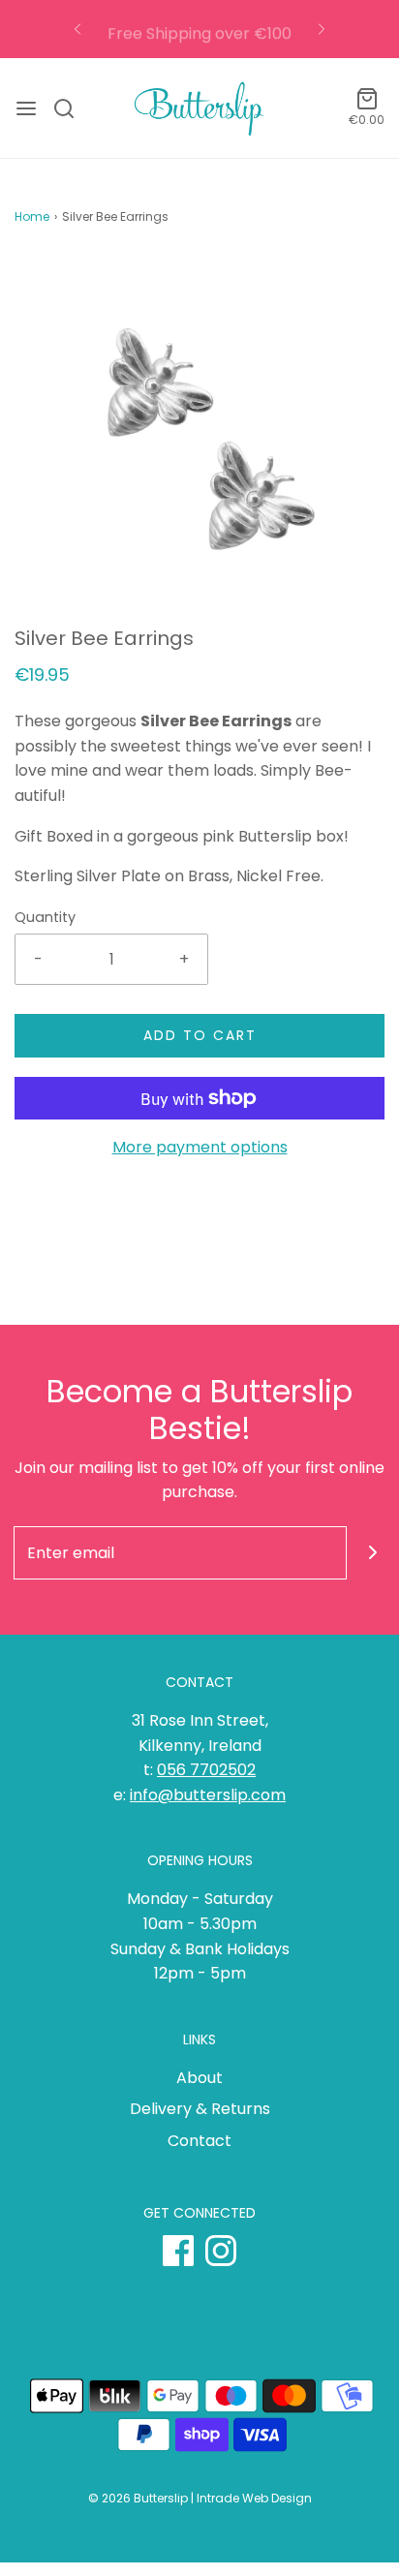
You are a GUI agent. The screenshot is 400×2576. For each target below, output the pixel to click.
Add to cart (200, 1035)
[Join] (373, 1553)
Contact (200, 2141)
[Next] (322, 29)
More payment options (200, 1147)
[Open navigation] (26, 108)
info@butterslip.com (208, 1795)
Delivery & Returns (200, 2109)
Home (32, 216)
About (200, 2078)
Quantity (45, 917)
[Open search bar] (71, 108)
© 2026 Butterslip (138, 2498)
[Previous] (77, 29)
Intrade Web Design (254, 2498)
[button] (200, 440)
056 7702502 (206, 1770)
